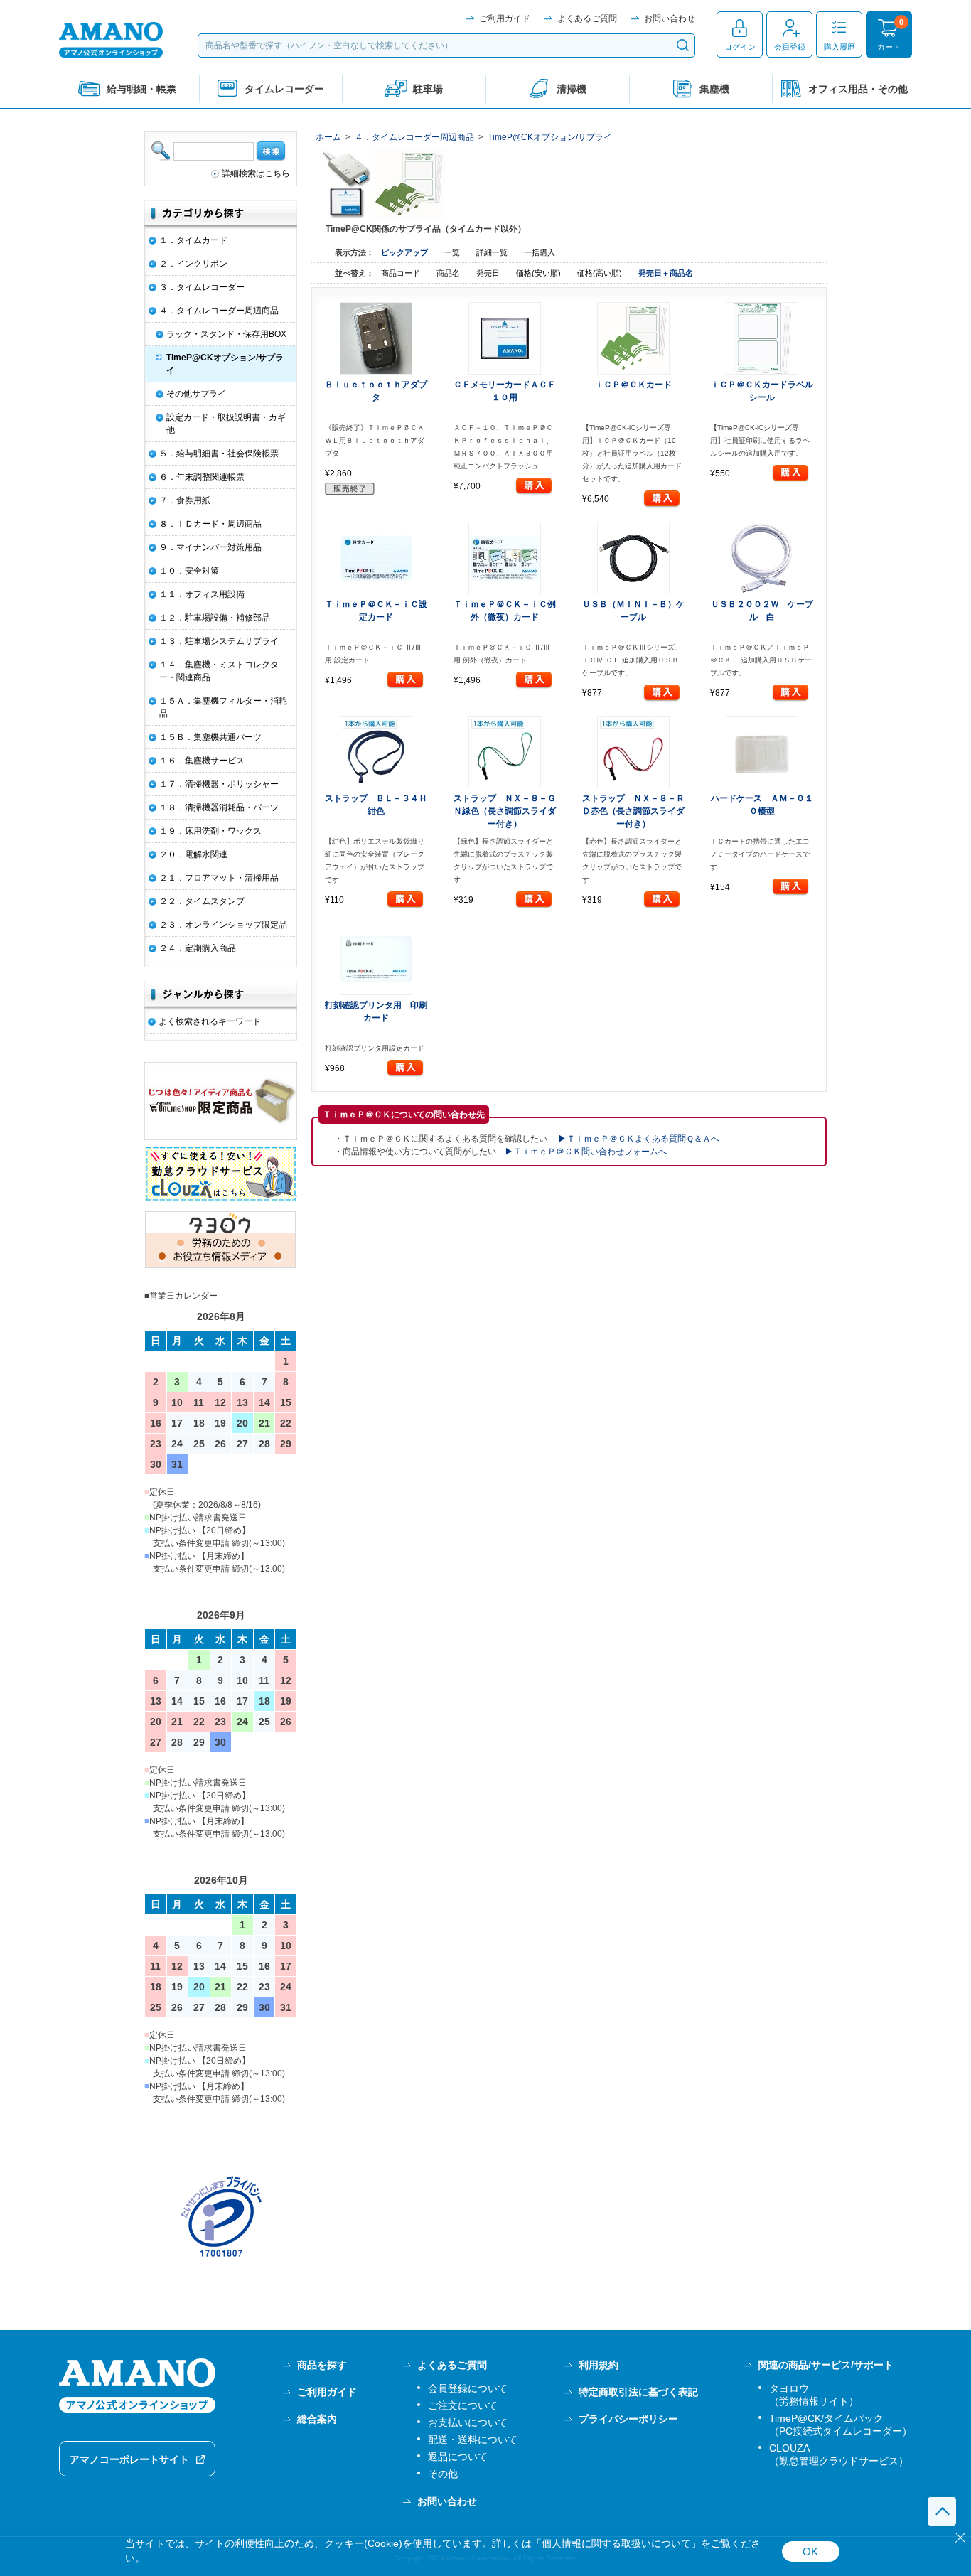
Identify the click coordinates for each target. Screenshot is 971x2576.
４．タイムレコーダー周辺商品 (414, 137)
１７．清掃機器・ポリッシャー (219, 784)
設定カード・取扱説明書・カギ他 (226, 424)
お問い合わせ (670, 18)
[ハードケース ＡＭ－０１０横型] (762, 752)
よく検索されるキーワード (210, 1021)
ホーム (328, 137)
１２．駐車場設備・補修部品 (215, 618)
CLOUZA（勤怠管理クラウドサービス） (839, 2454)
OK (810, 2551)
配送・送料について (473, 2440)
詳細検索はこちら (256, 173)
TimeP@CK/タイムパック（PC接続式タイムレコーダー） (841, 2425)
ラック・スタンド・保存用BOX (226, 334)
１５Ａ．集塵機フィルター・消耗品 (223, 707)
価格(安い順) (540, 273)
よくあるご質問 (587, 18)
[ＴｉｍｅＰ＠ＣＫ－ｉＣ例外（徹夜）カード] (505, 558)
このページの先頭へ (942, 2511)
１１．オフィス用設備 (202, 594)
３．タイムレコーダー (202, 287)
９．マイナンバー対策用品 (210, 547)
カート (889, 47)
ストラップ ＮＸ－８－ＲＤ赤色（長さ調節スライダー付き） (633, 811)
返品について (458, 2457)
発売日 (489, 273)
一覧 (452, 252)
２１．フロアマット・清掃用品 (219, 878)
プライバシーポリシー (628, 2419)
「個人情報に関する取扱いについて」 (616, 2544)
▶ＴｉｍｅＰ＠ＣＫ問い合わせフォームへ (586, 1152)
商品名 (449, 273)
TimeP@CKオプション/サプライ (550, 137)
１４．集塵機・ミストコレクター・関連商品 (219, 671)
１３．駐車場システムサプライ (219, 641)
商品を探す (322, 2365)
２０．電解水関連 (193, 854)
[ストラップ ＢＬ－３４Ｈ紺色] (376, 752)
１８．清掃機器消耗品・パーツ (219, 807)
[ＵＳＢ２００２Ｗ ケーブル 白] (762, 558)
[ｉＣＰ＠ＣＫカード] (634, 338)
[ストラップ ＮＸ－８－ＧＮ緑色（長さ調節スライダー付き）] (505, 752)
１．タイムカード (193, 240)
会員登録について (468, 2388)
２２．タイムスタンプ (202, 901)
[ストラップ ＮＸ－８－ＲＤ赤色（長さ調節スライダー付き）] (634, 752)
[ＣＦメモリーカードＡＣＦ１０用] (505, 338)
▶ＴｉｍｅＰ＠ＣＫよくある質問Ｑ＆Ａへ (639, 1139)
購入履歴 (839, 47)
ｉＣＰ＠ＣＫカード (633, 385)
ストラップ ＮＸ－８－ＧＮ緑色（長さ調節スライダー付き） (505, 811)
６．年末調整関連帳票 (202, 477)
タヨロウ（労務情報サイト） (814, 2395)
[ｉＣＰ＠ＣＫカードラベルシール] (762, 338)
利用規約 (599, 2365)
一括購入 (540, 252)
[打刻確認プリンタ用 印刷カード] (376, 959)
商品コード (402, 273)
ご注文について (463, 2405)
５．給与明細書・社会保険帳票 (219, 454)
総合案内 (317, 2419)
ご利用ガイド (505, 18)
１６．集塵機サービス (202, 761)
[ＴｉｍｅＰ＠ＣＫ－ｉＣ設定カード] (376, 558)
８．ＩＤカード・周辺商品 (210, 524)
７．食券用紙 (185, 500)
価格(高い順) (601, 273)
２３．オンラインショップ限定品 (223, 925)
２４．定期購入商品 (198, 948)
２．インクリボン (193, 264)
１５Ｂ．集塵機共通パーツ (210, 737)
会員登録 (790, 47)
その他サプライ (196, 394)
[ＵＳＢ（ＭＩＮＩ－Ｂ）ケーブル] (634, 558)
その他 (443, 2474)
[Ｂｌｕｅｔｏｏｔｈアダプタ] (376, 338)
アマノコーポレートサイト (129, 2459)
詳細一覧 (492, 252)
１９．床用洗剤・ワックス (210, 831)
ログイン (740, 47)
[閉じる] (960, 2538)
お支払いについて (468, 2422)
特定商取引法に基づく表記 (638, 2392)
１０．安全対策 (189, 571)
